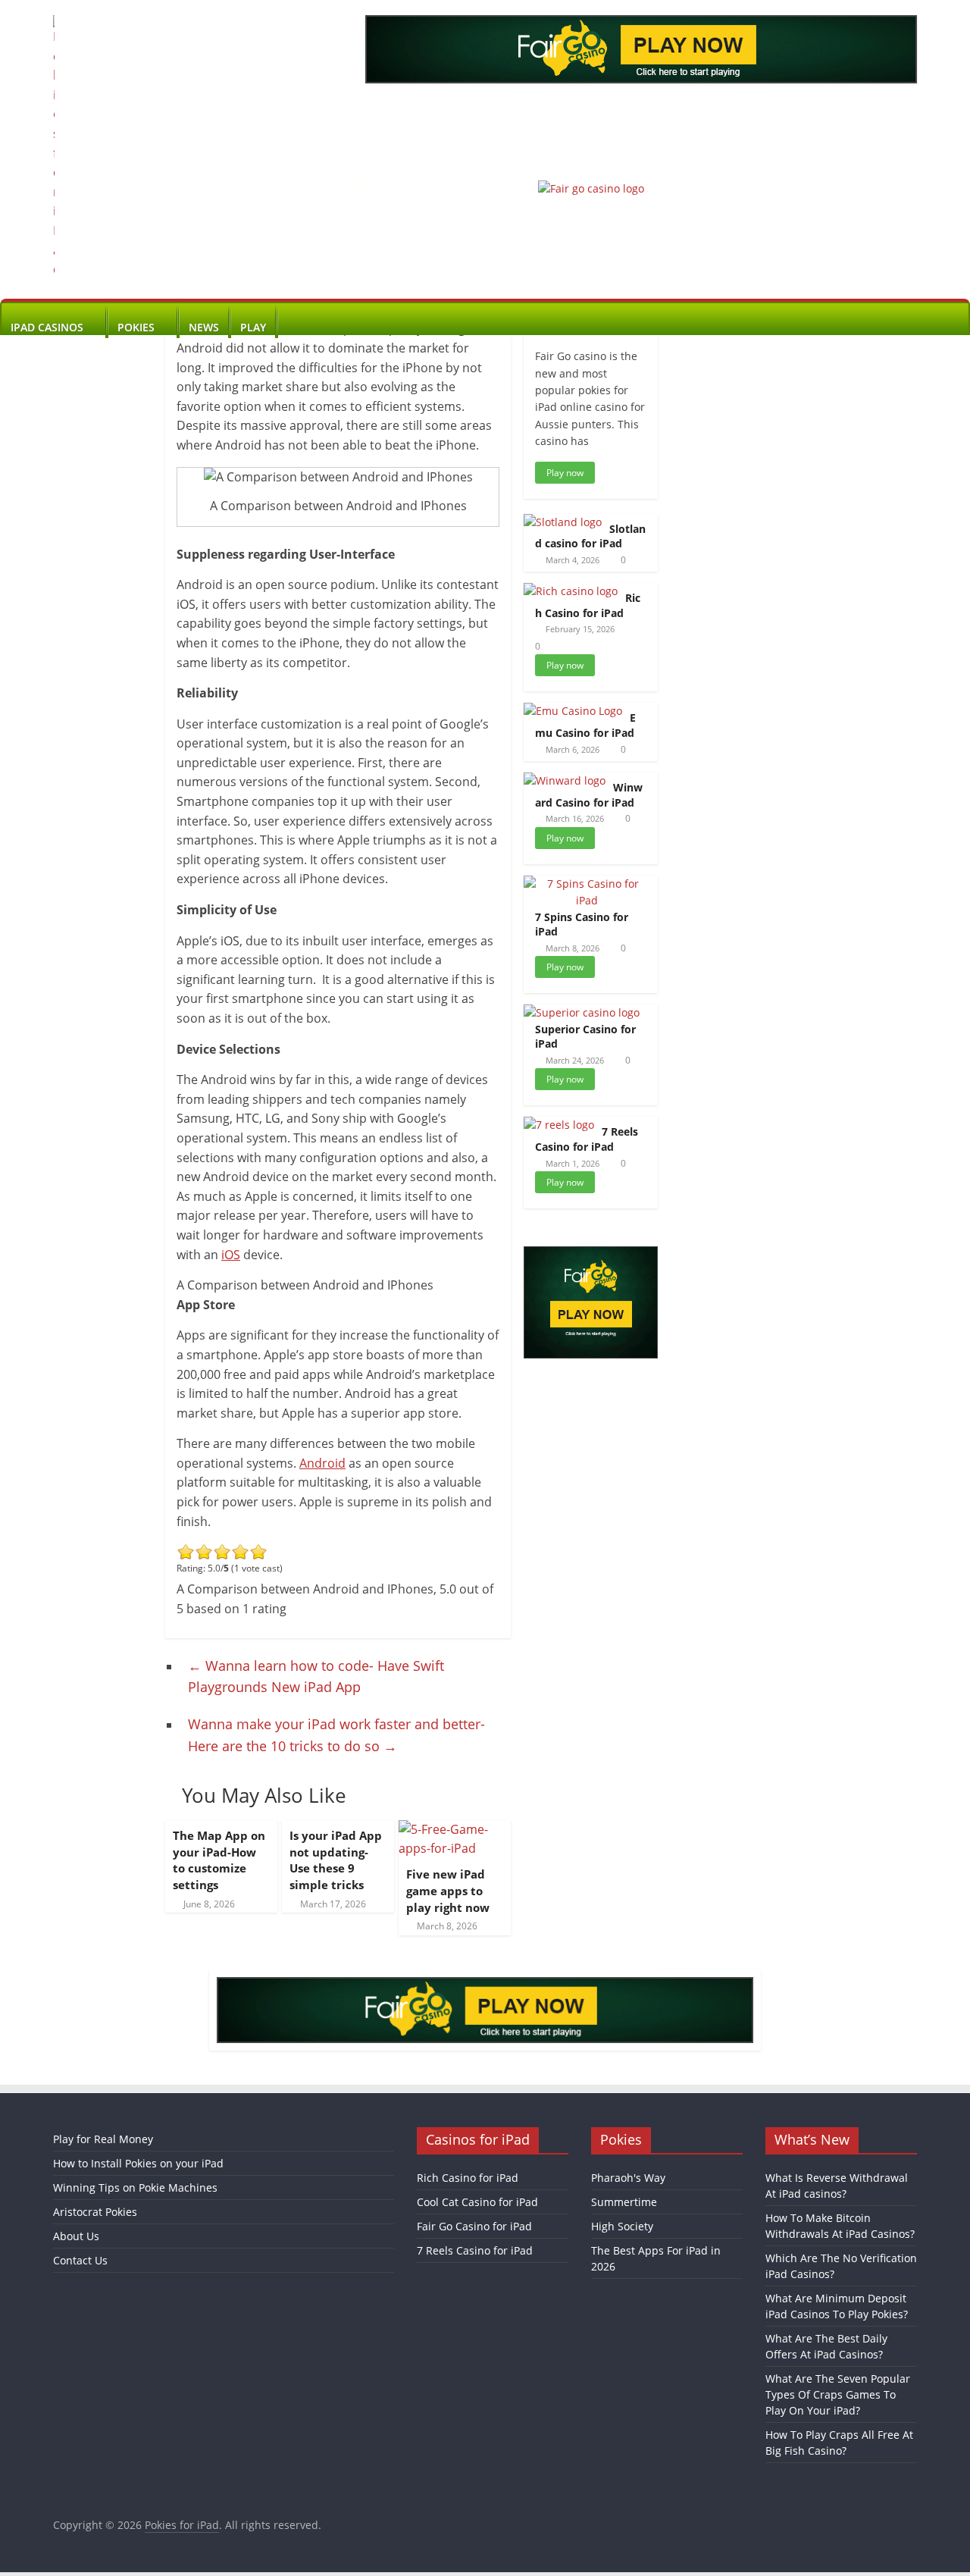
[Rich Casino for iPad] (571, 591)
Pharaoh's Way (628, 2178)
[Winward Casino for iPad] (565, 780)
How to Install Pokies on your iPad (138, 2163)
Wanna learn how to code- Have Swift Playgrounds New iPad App (316, 1677)
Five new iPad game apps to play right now (448, 1891)
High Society (622, 2226)
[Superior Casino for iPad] (582, 1012)
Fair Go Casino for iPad (474, 2226)
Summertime (624, 2202)
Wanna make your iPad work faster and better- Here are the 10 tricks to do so (336, 1735)
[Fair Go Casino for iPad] (591, 188)
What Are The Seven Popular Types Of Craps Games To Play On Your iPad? (838, 2394)
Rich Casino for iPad (588, 605)
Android (322, 1463)
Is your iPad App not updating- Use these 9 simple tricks (336, 1860)
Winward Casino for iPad (589, 795)
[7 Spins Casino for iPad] (587, 884)
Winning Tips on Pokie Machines (135, 2187)
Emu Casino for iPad (585, 725)
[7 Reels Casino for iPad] (559, 1125)
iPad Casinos (47, 327)
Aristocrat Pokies (95, 2212)
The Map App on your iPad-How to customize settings (219, 1860)
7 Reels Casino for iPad (587, 1139)
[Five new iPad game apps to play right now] (455, 1829)
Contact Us (80, 2260)
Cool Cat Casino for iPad (477, 2202)
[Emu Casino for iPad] (573, 711)
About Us (76, 2236)
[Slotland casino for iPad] (563, 522)
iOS (231, 1255)
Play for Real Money (103, 2139)
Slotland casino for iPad (590, 536)
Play (253, 327)
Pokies (136, 327)
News (204, 327)
